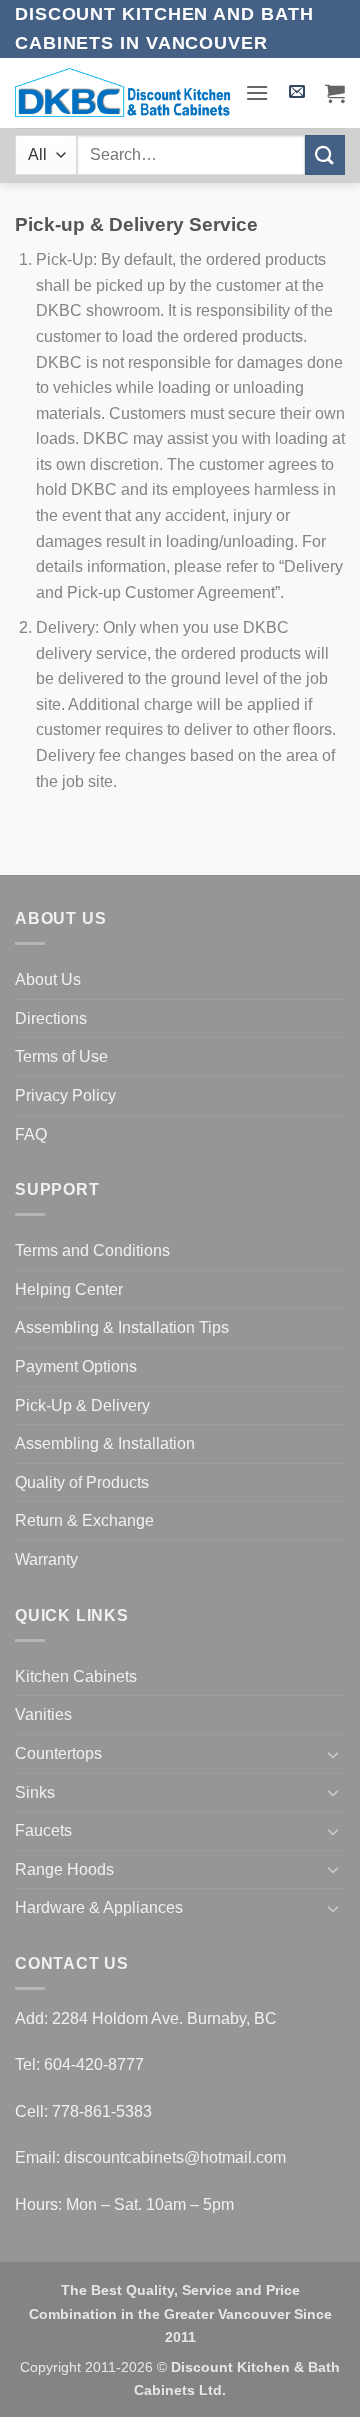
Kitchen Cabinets (76, 1676)
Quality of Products (82, 1482)
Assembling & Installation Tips (122, 1327)
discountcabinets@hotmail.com (175, 2157)
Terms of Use (61, 1056)
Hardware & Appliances (99, 1907)
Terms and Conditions (92, 1250)
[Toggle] (333, 1754)
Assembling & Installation (105, 1443)
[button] (257, 92)
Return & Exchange (84, 1520)
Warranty (46, 1559)
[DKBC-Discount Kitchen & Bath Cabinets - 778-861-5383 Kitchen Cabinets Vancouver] (122, 92)
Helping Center (69, 1289)
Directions (51, 1018)
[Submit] (325, 154)
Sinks (35, 1792)
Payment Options (76, 1366)
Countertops (58, 1753)
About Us (48, 979)
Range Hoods (64, 1869)
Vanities (43, 1714)
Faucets (43, 1830)
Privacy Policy (65, 1095)
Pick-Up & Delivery (82, 1405)
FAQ (31, 1134)
